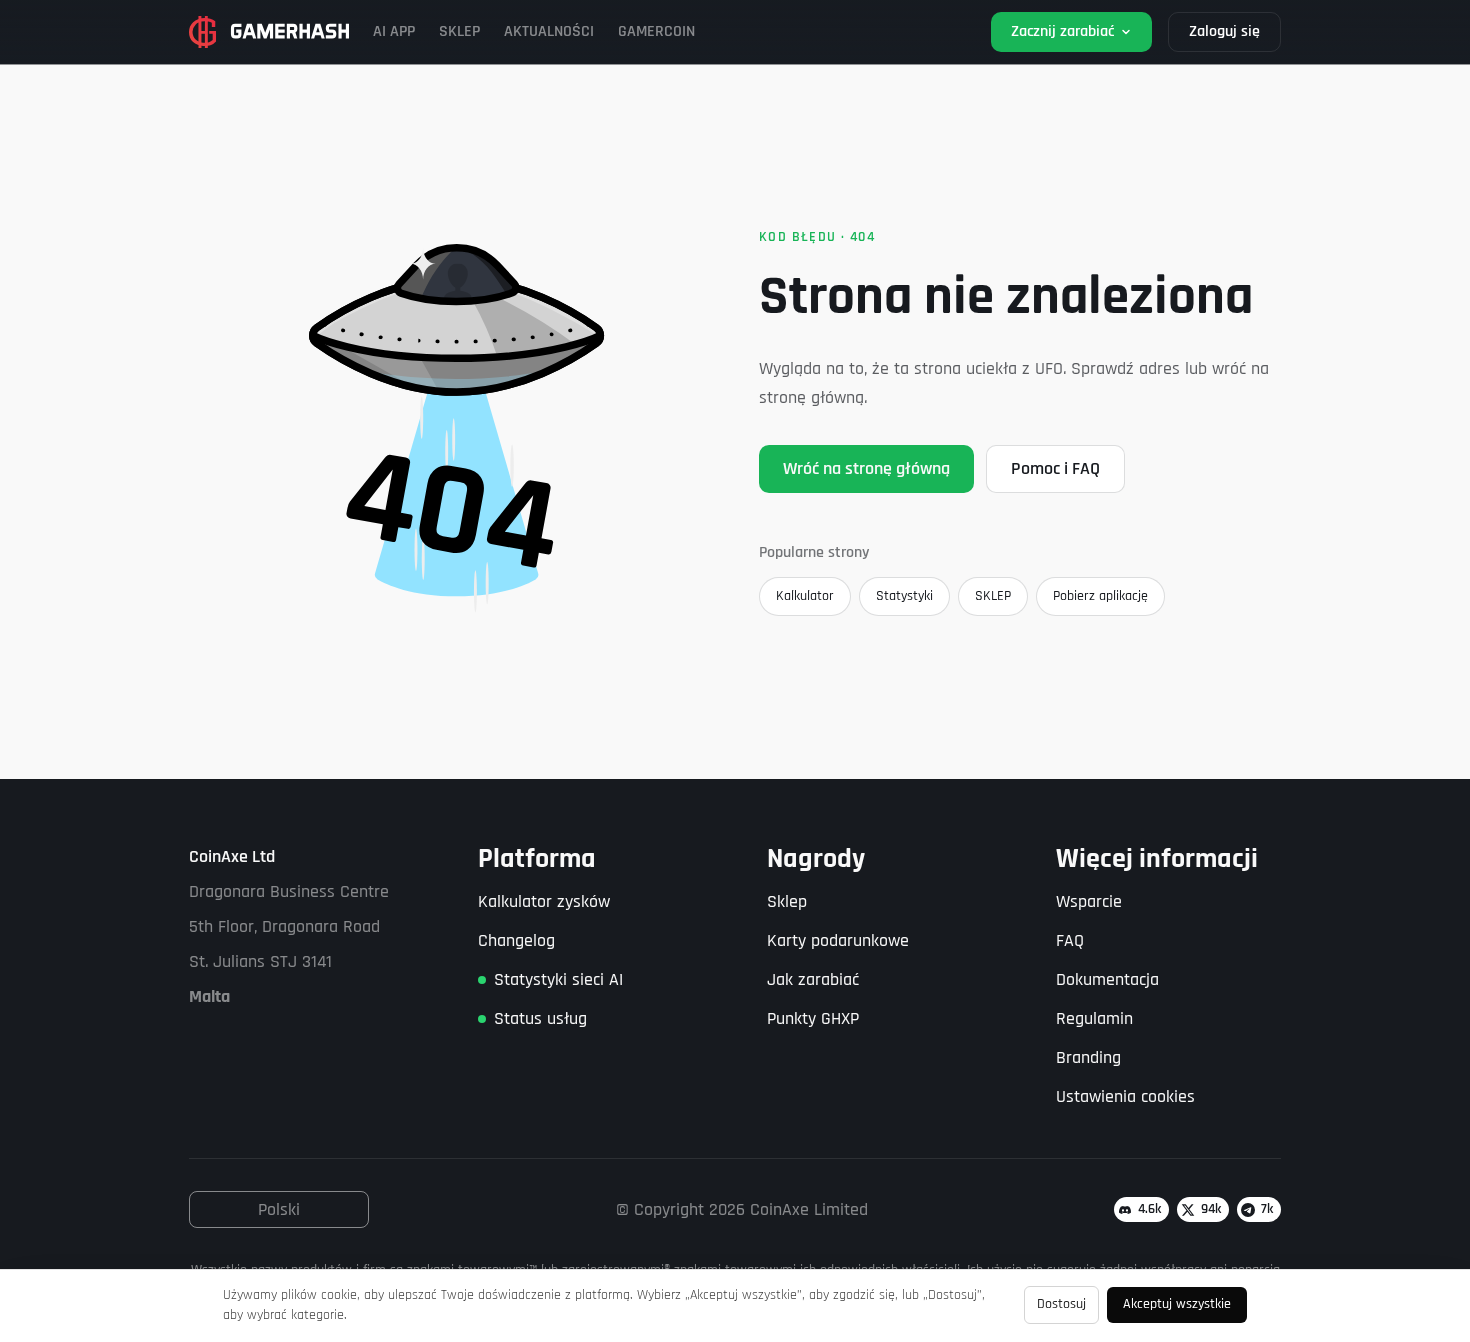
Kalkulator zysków (544, 901)
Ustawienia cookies (1125, 1096)
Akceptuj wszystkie (1177, 1304)
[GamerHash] (269, 32)
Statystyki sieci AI (558, 979)
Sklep (787, 901)
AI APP (394, 31)
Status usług (540, 1018)
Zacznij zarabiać (1062, 31)
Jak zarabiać (813, 979)
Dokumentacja (1107, 979)
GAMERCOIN (656, 31)
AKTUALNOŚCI (549, 31)
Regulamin (1094, 1018)
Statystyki (904, 596)
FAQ (1070, 940)
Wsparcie (1089, 901)
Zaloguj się (1224, 31)
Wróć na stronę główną (866, 468)
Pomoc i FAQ (1055, 468)
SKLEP (459, 31)
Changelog (516, 940)
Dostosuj (1061, 1304)
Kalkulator (805, 596)
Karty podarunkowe (838, 940)
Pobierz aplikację (1100, 596)
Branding (1088, 1057)
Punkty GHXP (813, 1018)
